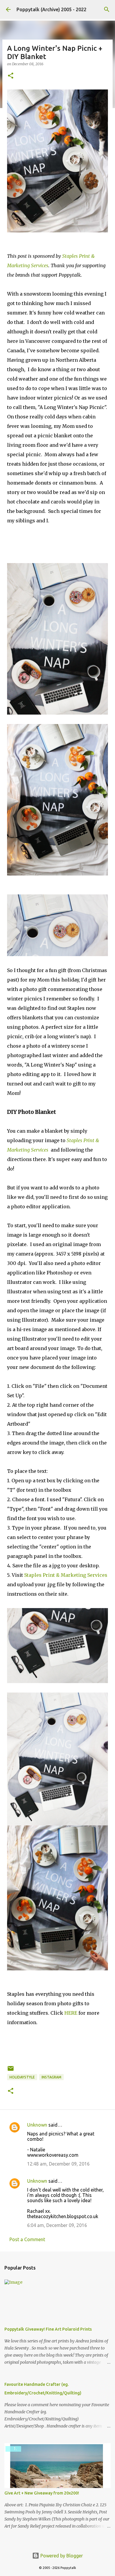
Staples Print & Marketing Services (66, 1575)
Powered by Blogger (61, 2556)
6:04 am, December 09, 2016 (57, 2225)
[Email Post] (11, 2071)
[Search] (107, 9)
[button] (11, 76)
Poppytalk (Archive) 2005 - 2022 (51, 9)
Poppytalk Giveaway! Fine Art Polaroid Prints (48, 2329)
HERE (71, 2013)
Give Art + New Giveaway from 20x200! (42, 2493)
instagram (51, 2077)
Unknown (37, 2125)
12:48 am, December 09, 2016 (58, 2164)
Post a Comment (27, 2239)
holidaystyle (22, 2077)
